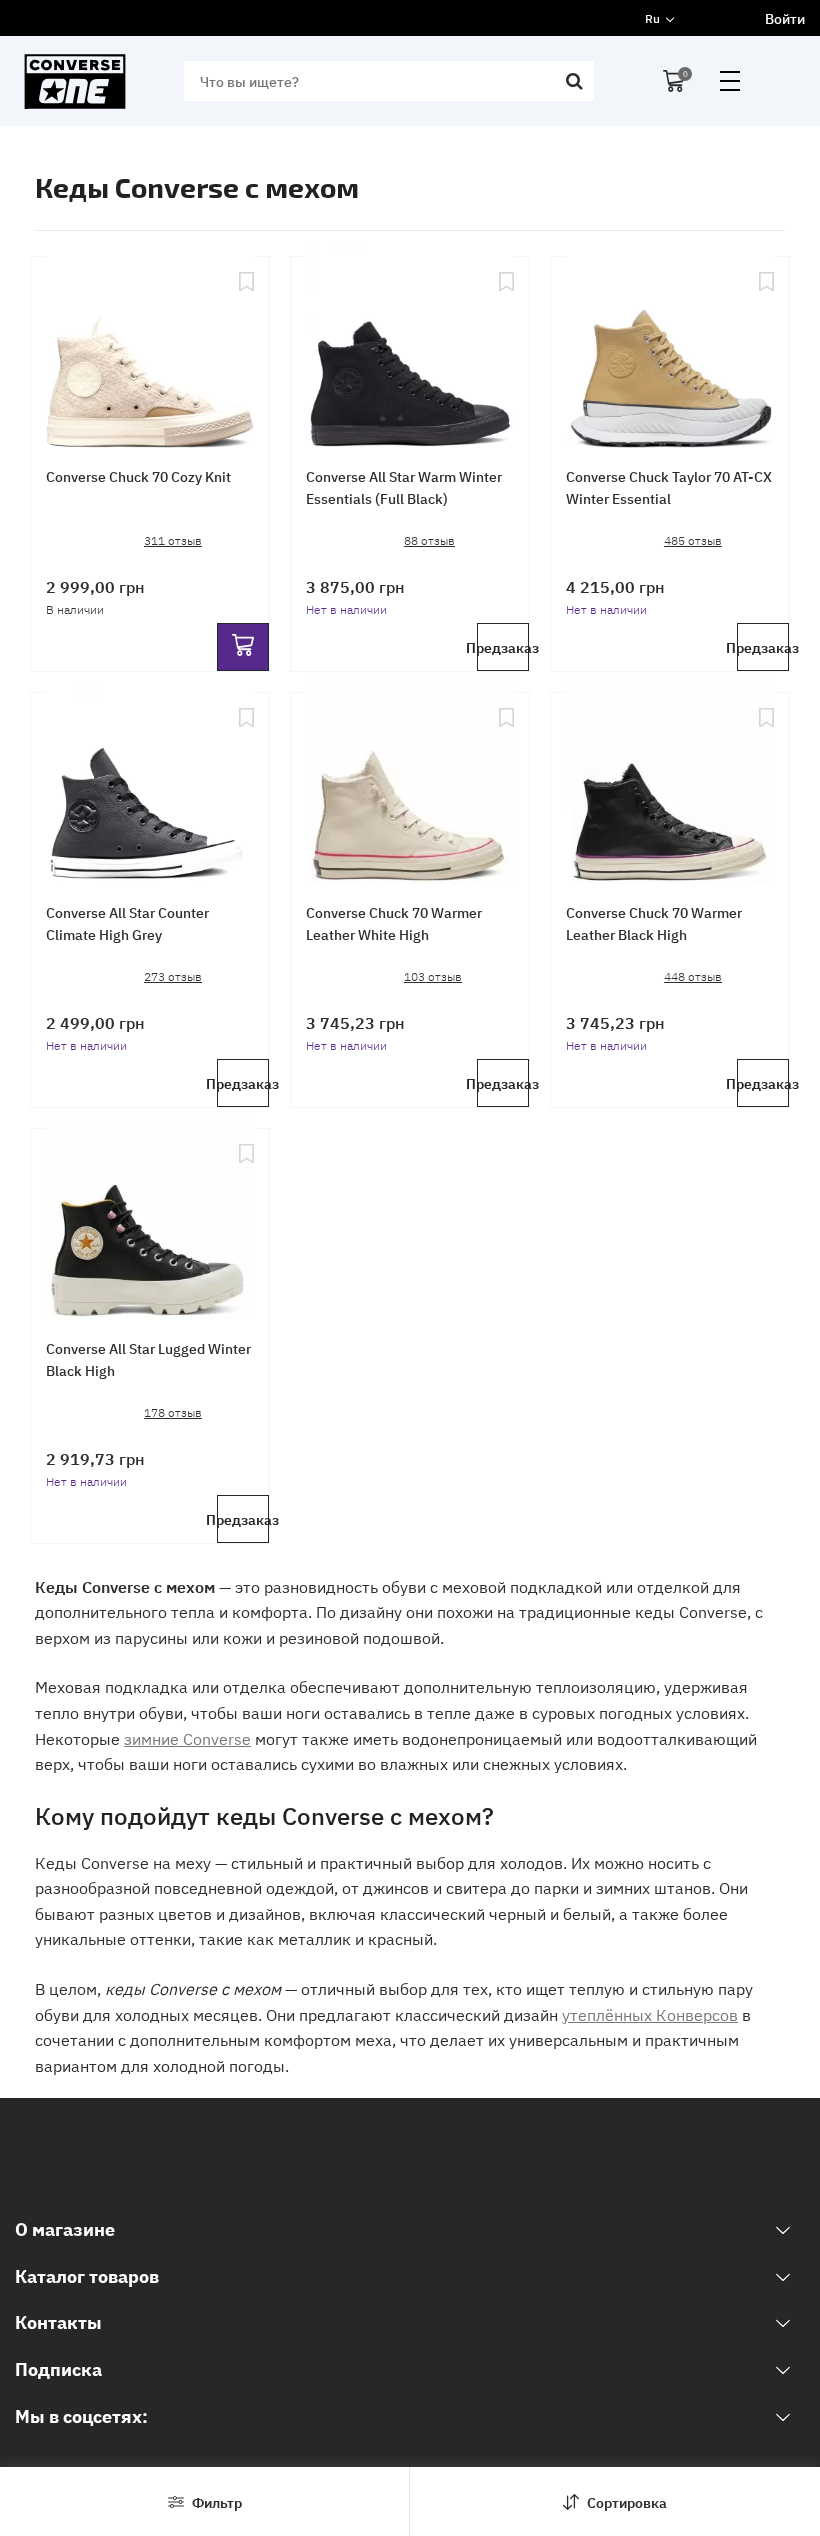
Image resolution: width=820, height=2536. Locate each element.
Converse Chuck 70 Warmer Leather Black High (654, 923)
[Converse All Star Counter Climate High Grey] (150, 783)
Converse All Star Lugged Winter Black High (148, 1359)
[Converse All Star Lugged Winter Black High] (150, 1219)
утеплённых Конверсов (650, 2014)
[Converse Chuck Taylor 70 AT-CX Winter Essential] (670, 347)
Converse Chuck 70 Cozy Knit (138, 476)
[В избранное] (246, 347)
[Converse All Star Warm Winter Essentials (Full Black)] (410, 347)
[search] (574, 81)
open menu (730, 81)
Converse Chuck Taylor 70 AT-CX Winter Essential (669, 487)
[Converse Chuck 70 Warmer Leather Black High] (670, 783)
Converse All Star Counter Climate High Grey (127, 923)
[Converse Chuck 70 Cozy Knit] (150, 347)
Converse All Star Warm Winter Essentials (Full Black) (404, 487)
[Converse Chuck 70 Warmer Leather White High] (410, 783)
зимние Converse (187, 1738)
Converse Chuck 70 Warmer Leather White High (394, 923)
